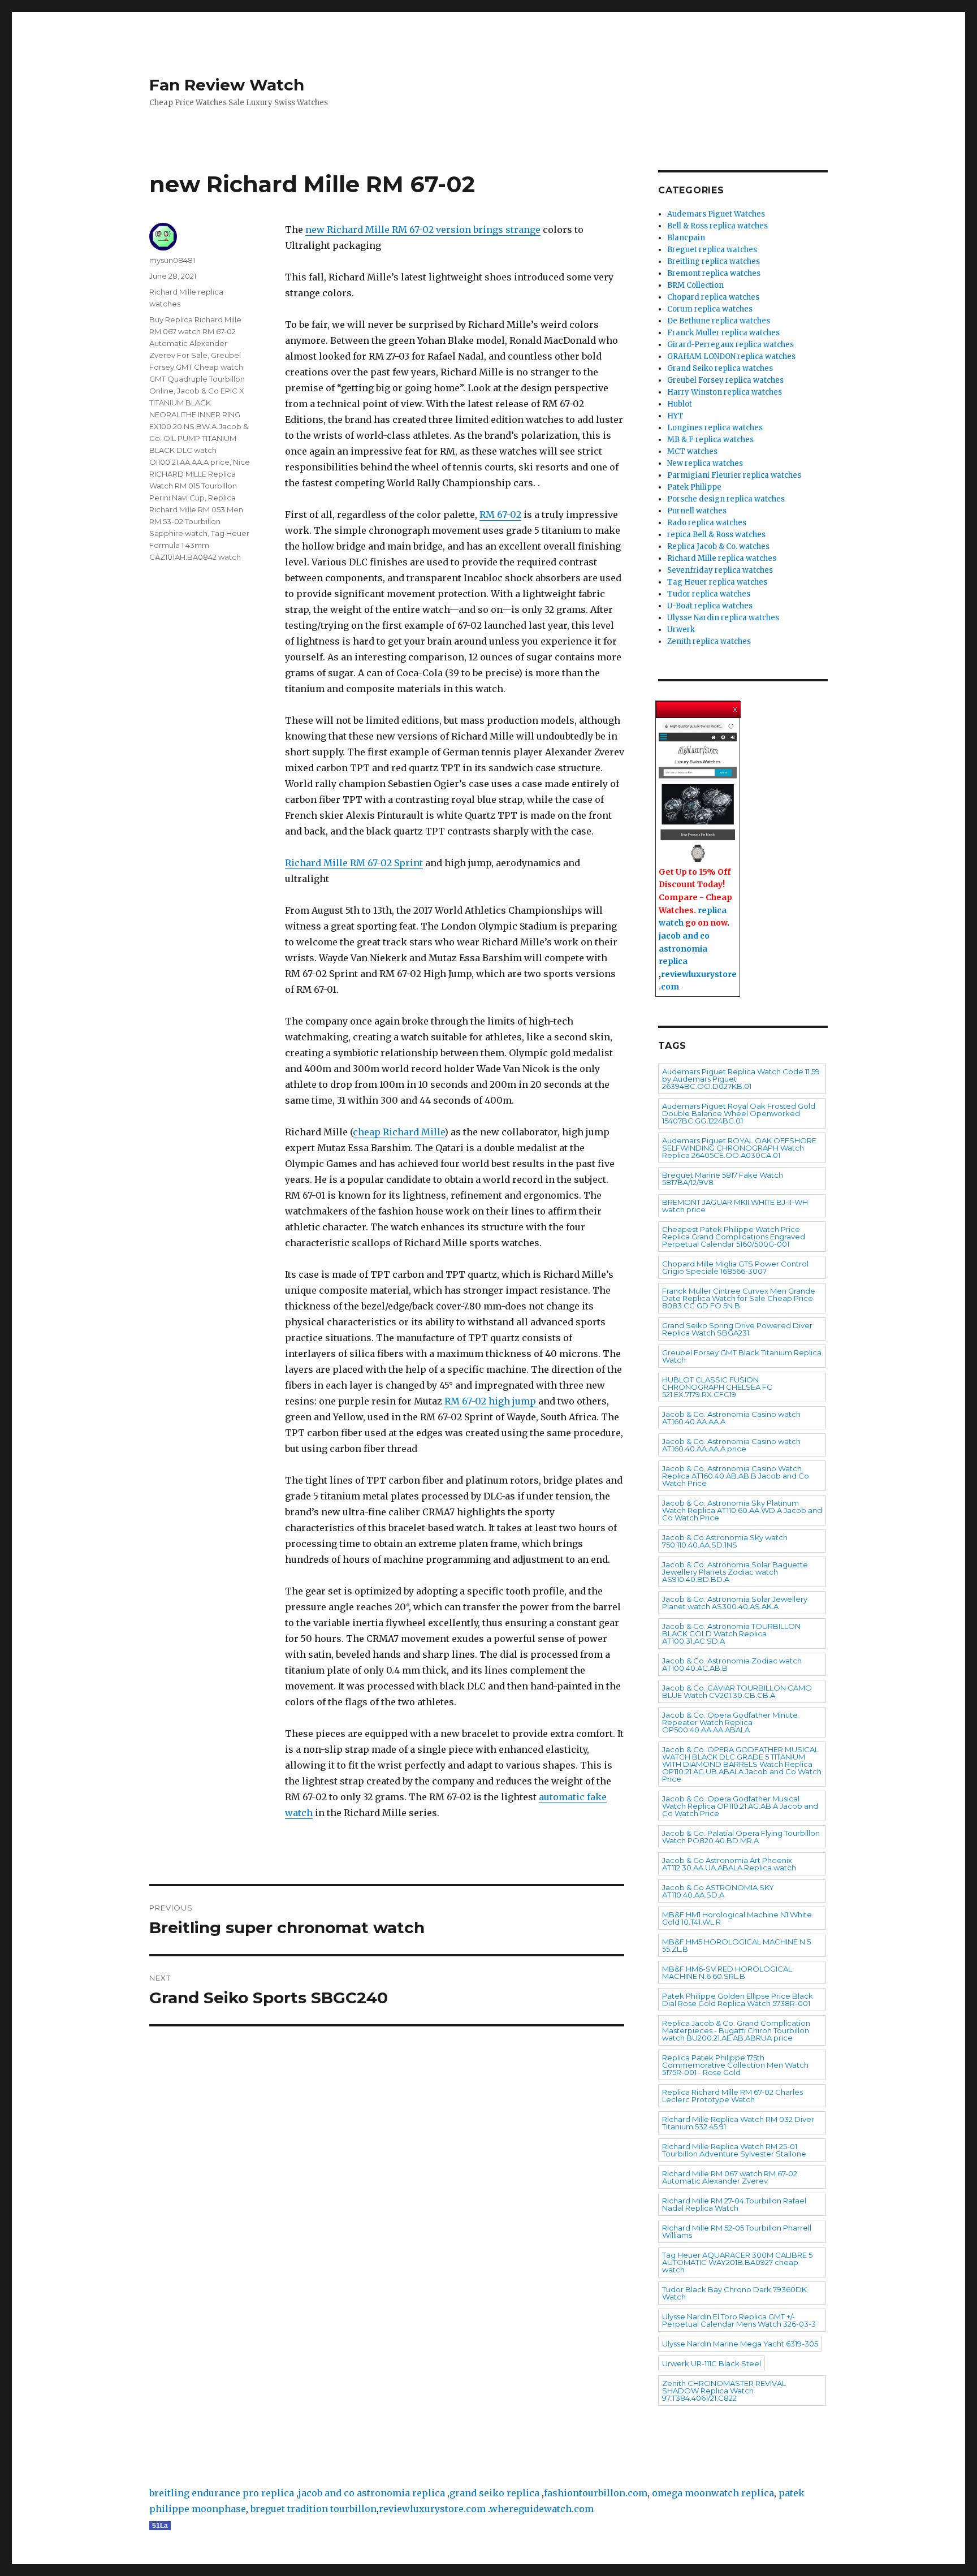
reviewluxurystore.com (432, 2509)
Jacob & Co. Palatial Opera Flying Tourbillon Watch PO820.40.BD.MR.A (741, 1837)
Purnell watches (697, 511)
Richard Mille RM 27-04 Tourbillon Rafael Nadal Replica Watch (734, 2204)
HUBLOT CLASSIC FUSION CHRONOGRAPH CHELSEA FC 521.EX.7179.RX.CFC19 (717, 1387)
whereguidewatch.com (542, 2509)
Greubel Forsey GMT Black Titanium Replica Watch (742, 1356)
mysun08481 (172, 260)
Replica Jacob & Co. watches (718, 546)
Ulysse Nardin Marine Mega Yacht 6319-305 (740, 2344)
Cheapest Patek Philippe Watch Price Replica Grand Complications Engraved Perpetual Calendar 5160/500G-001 (734, 1237)
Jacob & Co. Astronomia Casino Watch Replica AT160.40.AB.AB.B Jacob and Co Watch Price (736, 1476)
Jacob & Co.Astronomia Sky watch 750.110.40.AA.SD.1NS (725, 1541)
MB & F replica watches (710, 440)
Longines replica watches (715, 428)
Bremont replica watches (714, 273)
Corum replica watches (710, 309)
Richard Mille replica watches (722, 558)
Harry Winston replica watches (725, 392)
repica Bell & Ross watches (716, 535)
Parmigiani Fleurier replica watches (734, 475)
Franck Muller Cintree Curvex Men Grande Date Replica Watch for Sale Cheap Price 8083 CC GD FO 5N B (739, 1298)
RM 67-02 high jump (491, 1401)
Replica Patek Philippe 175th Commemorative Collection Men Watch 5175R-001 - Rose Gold (735, 2065)
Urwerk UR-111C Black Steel (712, 2363)
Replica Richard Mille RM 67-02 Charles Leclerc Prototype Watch (732, 2096)
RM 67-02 (500, 515)
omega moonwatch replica (713, 2493)
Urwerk (681, 630)
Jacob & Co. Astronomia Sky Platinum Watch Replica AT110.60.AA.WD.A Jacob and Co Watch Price (742, 1510)
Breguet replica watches (712, 250)
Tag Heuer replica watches (717, 582)
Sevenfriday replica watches (720, 570)
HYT (675, 416)
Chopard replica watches (713, 297)
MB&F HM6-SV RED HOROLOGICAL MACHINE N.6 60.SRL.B (727, 1972)
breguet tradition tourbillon (314, 2509)
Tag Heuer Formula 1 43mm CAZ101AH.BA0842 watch (199, 545)
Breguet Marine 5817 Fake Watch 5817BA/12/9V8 (723, 1179)
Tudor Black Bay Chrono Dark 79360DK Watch (734, 2293)
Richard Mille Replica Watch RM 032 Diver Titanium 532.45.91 (738, 2123)
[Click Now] (698, 793)
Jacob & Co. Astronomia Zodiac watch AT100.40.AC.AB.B (732, 1664)
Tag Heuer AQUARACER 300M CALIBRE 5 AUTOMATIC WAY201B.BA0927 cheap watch (737, 2262)
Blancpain (686, 238)
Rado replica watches (707, 523)
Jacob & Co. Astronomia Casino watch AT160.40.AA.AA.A (731, 1418)
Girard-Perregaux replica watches (730, 345)
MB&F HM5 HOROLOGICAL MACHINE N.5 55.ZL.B (736, 1945)
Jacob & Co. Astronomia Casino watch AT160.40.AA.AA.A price (731, 1445)
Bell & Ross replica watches (717, 226)
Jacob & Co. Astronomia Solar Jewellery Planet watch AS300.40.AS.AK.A (735, 1603)
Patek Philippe (694, 487)
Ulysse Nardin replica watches (723, 618)
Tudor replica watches (709, 594)
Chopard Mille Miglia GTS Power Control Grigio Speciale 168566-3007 (735, 1267)
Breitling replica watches (714, 262)
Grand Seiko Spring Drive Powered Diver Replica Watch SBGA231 (737, 1329)
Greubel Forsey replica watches (725, 380)
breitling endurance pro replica (222, 2493)
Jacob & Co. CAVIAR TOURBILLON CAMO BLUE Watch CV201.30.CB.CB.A (737, 1691)
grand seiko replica (494, 2493)
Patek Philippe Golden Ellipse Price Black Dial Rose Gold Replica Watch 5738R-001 (738, 2000)
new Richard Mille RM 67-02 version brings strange (423, 230)
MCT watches (692, 451)
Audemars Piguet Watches (716, 214)
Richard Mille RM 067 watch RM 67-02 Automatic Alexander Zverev (730, 2177)
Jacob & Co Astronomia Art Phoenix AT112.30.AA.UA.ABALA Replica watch (729, 1864)
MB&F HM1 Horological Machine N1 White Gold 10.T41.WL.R (737, 1918)
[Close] (736, 707)
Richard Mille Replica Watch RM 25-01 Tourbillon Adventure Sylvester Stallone (734, 2150)
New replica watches (705, 463)
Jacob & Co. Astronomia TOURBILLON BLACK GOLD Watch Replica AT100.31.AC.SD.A (731, 1633)
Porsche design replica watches (726, 499)
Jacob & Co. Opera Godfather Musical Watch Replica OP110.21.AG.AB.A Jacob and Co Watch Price (740, 1806)
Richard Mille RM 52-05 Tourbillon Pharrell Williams (737, 2231)
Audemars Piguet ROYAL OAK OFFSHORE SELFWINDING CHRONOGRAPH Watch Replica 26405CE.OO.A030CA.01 (739, 1148)
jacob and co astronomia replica (684, 948)
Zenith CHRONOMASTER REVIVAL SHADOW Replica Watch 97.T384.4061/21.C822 (724, 2391)
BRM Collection (695, 285)
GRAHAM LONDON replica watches (731, 356)
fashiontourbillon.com (596, 2493)
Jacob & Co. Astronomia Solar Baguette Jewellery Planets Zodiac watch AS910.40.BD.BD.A (735, 1572)
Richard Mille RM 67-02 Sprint (354, 863)
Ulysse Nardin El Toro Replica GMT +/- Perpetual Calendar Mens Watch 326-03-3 (739, 2320)
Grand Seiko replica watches (720, 368)
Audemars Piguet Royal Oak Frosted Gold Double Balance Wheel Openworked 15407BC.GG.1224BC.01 (739, 1113)
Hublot (680, 404)
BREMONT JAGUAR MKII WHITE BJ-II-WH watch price (735, 1206)
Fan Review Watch (227, 85)
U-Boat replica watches (710, 606)
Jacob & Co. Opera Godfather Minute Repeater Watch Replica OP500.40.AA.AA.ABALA (730, 1722)
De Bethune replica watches (719, 321)
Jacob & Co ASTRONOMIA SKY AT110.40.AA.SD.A (718, 1891)
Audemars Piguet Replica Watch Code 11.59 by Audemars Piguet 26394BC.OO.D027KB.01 (741, 1079)
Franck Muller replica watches (723, 333)
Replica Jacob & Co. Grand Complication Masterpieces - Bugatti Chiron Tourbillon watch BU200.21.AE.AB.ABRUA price (736, 2030)
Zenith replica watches (709, 641)
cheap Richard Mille (399, 1132)
